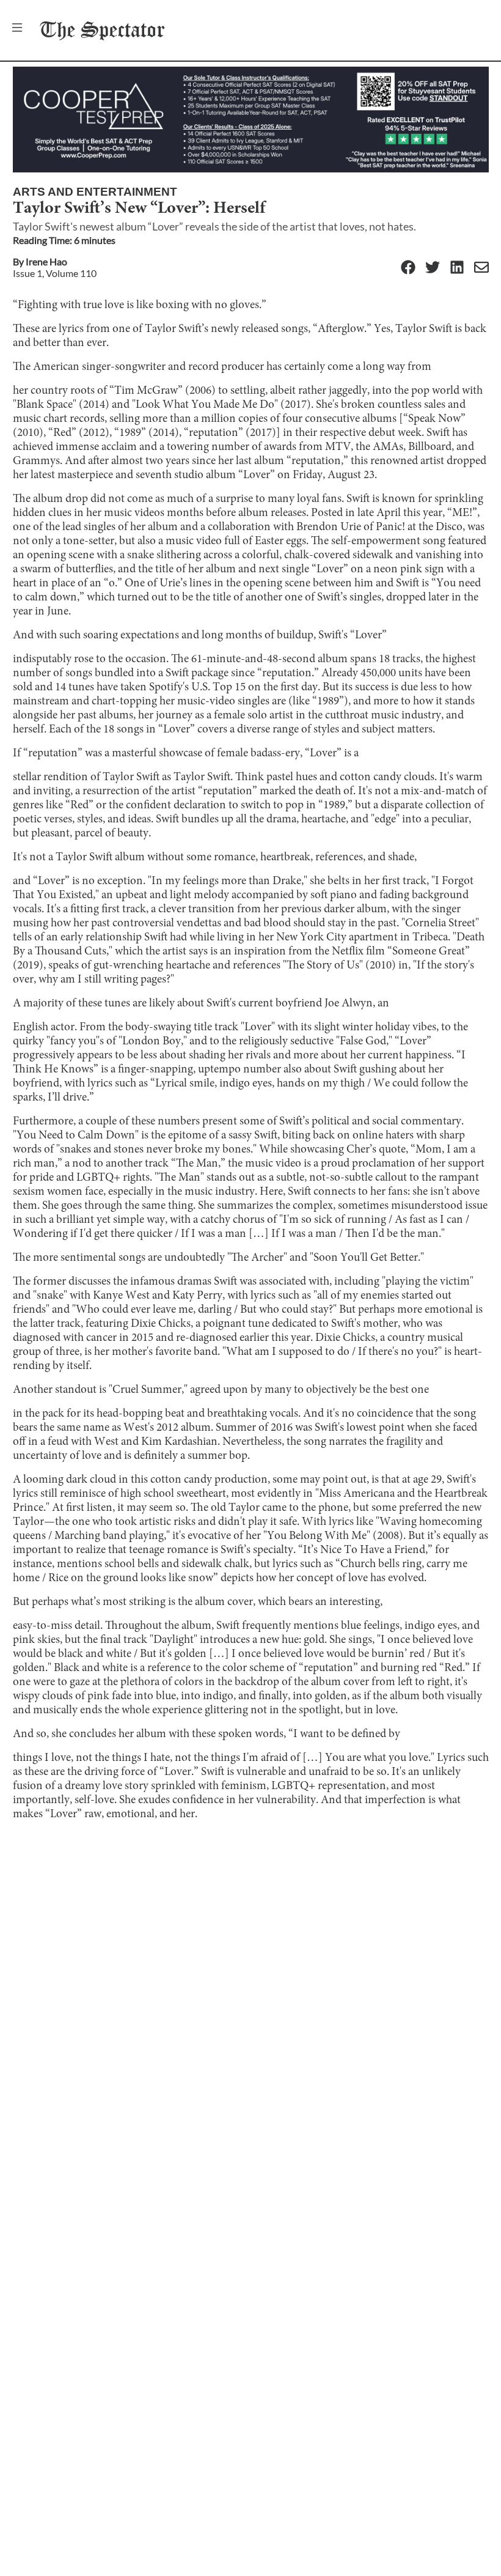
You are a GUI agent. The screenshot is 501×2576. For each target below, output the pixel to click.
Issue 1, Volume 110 (55, 273)
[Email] (481, 268)
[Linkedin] (457, 268)
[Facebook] (408, 268)
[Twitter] (433, 268)
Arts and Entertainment (95, 192)
